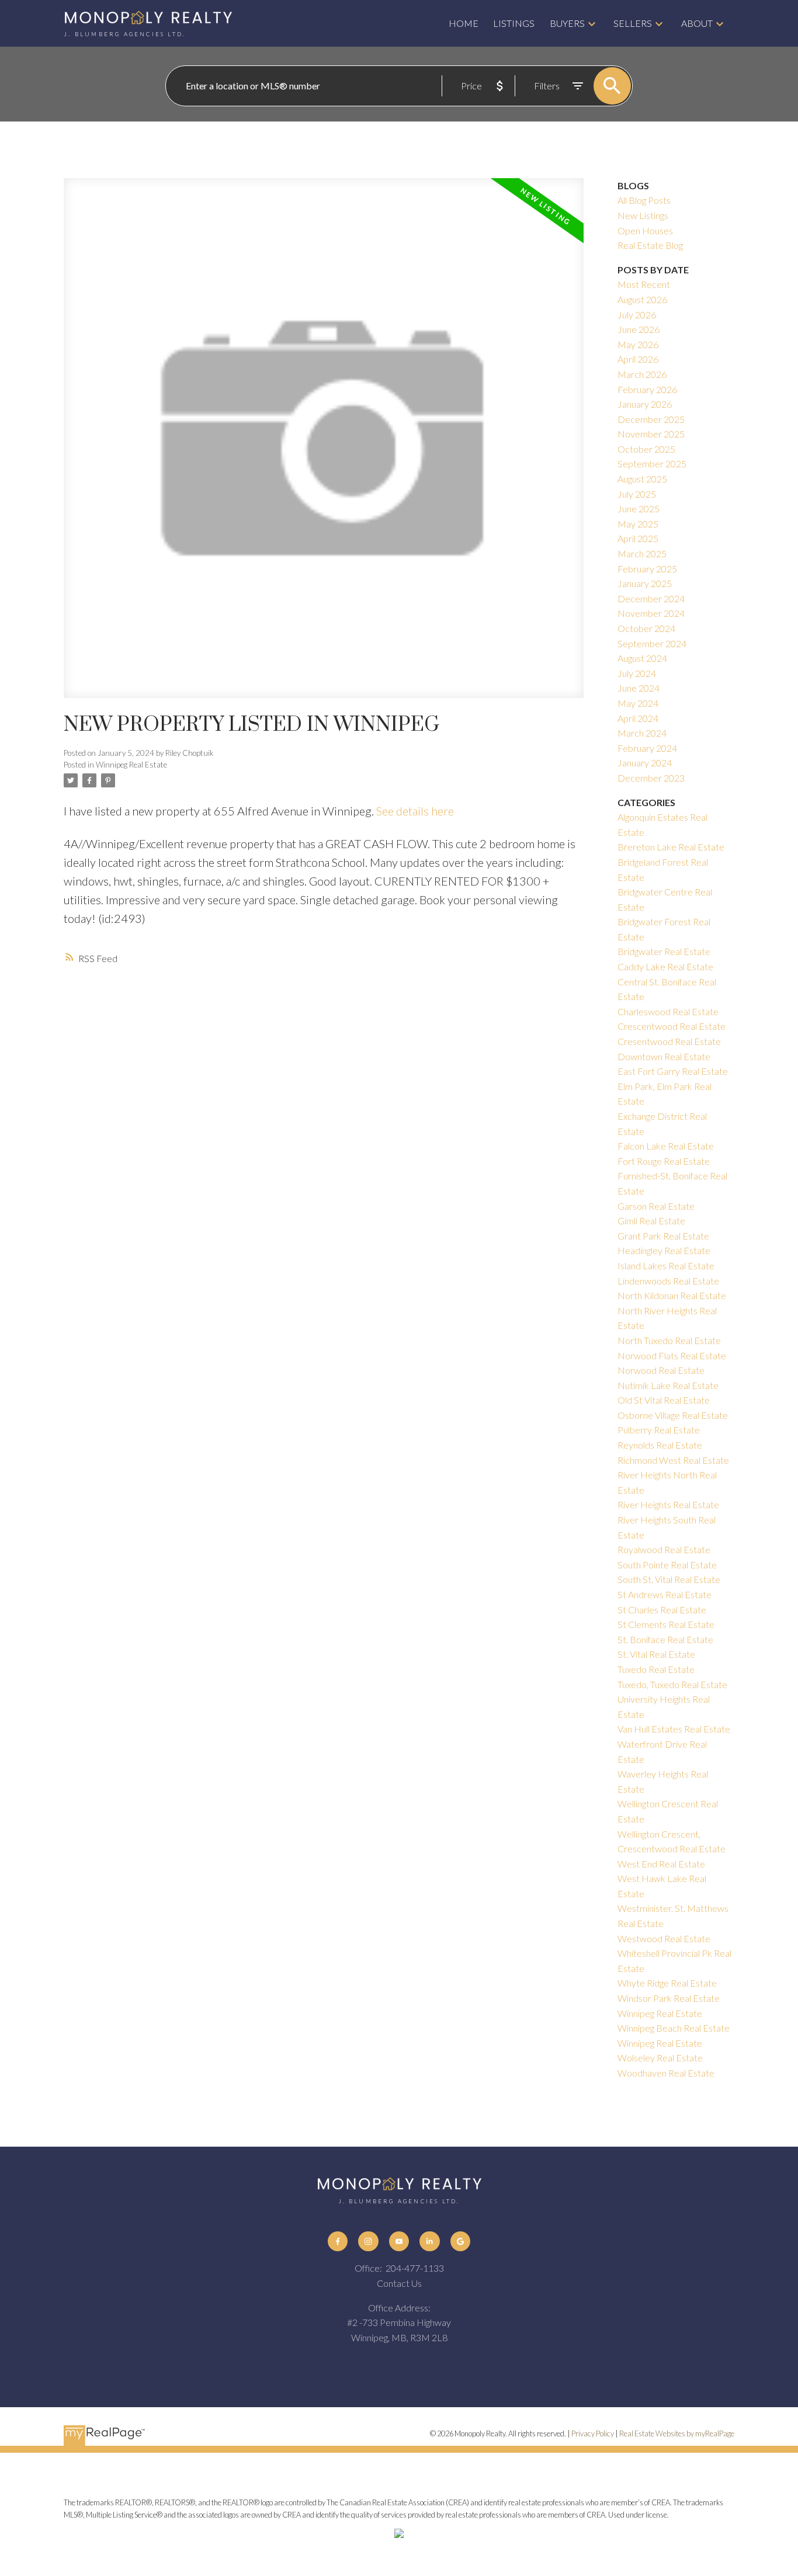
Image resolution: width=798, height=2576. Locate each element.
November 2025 (651, 434)
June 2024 (639, 688)
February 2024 (647, 748)
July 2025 (637, 494)
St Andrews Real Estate (665, 1594)
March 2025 (642, 553)
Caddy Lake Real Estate (665, 966)
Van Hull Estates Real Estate (674, 1729)
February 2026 (647, 389)
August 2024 (642, 658)
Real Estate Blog (650, 245)
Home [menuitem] (464, 23)
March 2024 (642, 733)
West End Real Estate (661, 1864)
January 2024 (645, 763)
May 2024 (638, 703)
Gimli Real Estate (651, 1221)
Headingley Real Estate (664, 1250)
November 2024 (651, 613)
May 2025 (638, 524)
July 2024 (637, 673)
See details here (415, 811)
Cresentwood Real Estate (669, 1041)
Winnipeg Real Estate (131, 765)
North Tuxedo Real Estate (669, 1340)
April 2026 (638, 359)
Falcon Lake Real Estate (666, 1146)
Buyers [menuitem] (567, 23)
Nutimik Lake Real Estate (668, 1385)
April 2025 (638, 538)
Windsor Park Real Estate (669, 1998)
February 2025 (647, 569)
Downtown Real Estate (664, 1056)
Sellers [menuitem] (633, 23)
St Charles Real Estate (662, 1610)
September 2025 (652, 464)
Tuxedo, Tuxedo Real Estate (672, 1684)
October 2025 (646, 449)
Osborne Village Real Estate (673, 1415)
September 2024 (652, 643)
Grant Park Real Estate (663, 1236)
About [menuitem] (697, 23)
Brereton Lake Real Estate (671, 847)
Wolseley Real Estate (660, 2058)
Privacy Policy (593, 2433)
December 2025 (651, 419)
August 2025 (642, 479)
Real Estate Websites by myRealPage (677, 2433)
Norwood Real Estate (661, 1370)
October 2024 (646, 628)
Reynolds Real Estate (660, 1445)
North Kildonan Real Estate (672, 1295)
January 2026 (645, 404)
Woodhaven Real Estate (666, 2073)
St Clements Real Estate (666, 1624)
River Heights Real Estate (668, 1504)
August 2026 (642, 299)
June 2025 (639, 508)
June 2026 (639, 329)
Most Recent (644, 284)
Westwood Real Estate (664, 1938)
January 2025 (645, 583)
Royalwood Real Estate (664, 1549)
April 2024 (638, 718)
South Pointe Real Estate (667, 1565)
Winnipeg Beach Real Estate (674, 2028)
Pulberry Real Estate (659, 1430)
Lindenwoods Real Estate (668, 1281)
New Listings (643, 215)
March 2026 (642, 374)
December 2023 (651, 778)
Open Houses (645, 230)
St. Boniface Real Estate (665, 1639)
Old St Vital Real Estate (664, 1400)
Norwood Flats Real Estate (672, 1355)
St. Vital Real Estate (656, 1654)
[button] (338, 2241)
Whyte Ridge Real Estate (667, 1983)
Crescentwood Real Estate (672, 1026)
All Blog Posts (644, 200)
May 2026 (638, 344)
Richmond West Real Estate (673, 1460)
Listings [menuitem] (514, 23)
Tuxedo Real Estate (656, 1669)
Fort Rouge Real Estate (664, 1161)
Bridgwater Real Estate (664, 951)
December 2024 (651, 598)
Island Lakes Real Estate (666, 1266)
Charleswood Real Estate (668, 1011)
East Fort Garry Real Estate (673, 1071)
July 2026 (637, 315)
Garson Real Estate (656, 1206)
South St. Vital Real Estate (669, 1579)
